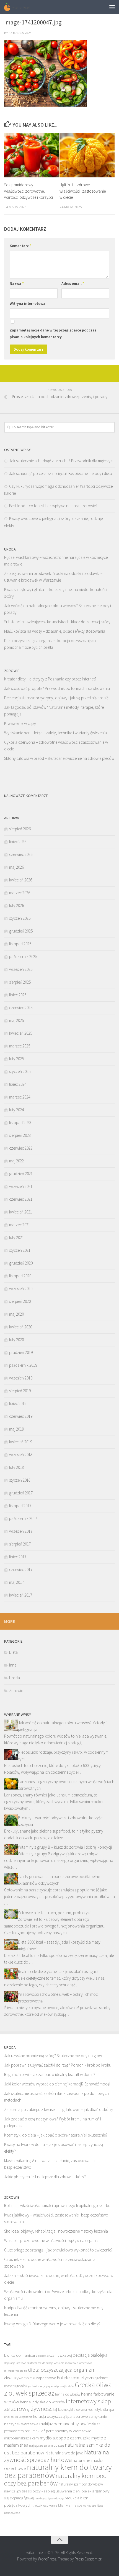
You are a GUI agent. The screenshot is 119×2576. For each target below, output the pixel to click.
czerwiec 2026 (21, 854)
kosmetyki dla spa (101, 2410)
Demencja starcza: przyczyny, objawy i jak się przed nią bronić (56, 698)
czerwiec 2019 (21, 1416)
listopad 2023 (20, 1123)
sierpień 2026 (20, 829)
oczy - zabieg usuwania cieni (56, 2491)
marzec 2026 (20, 893)
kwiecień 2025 (21, 1033)
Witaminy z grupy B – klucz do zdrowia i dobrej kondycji (65, 1847)
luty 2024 (16, 1110)
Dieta (13, 1652)
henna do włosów (68, 2394)
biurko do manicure (21, 2355)
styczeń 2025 (20, 1071)
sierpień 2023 (20, 1135)
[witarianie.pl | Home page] (22, 7)
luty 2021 (16, 1237)
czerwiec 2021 (21, 1199)
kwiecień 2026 (21, 880)
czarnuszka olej (61, 2355)
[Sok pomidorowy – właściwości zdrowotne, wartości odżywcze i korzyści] (32, 155)
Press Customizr (88, 2559)
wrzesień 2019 (21, 1378)
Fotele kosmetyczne (76, 2378)
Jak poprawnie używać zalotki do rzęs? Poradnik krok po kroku (58, 2065)
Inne (13, 1665)
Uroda (15, 1678)
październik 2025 (23, 957)
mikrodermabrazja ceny (22, 2438)
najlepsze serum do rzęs (46, 2445)
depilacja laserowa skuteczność (23, 2363)
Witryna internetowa (28, 303)
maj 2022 (16, 1161)
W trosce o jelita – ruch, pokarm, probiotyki (54, 1913)
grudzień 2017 (21, 1493)
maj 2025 (16, 1020)
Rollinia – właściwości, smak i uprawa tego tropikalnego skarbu (57, 2206)
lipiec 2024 (18, 1084)
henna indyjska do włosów (42, 2402)
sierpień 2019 (20, 1391)
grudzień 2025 (21, 931)
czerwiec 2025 (21, 1008)
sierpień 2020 (20, 1301)
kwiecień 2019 (21, 1442)
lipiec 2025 (18, 995)
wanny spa (90, 2506)
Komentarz (20, 246)
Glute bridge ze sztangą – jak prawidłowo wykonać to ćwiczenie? (58, 2250)
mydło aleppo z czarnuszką (65, 2438)
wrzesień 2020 (21, 1289)
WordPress (47, 2559)
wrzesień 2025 (21, 969)
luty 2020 (16, 1340)
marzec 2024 (20, 1097)
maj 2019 (16, 1429)
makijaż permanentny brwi (63, 2424)
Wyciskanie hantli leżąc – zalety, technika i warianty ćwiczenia (55, 733)
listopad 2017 (20, 1506)
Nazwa (17, 283)
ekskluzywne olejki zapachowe (30, 2378)
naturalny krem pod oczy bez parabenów (55, 2479)
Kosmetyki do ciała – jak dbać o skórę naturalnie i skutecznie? (56, 2135)
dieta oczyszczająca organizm (62, 2370)
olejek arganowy (95, 2491)
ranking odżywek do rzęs (49, 2498)
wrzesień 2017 (21, 1531)
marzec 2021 (20, 1225)
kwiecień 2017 (21, 1595)
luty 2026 (16, 905)
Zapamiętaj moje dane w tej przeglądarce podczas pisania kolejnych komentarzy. (53, 333)
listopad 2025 (20, 944)
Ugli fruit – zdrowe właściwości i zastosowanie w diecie (83, 191)
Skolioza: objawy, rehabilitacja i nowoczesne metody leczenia (56, 2231)
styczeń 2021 (20, 1250)
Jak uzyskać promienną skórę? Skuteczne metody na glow (53, 2056)
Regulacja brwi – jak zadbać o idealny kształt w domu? (50, 2074)
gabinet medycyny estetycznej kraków (51, 2386)
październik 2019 (23, 1365)
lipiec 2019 (18, 1403)
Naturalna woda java (64, 2453)
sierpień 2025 (20, 982)
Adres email (73, 283)
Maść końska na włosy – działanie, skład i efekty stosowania (55, 631)
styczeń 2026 (20, 918)
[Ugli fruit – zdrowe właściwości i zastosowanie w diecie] (87, 155)
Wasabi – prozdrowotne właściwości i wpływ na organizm (53, 2241)
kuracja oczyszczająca (52, 2416)
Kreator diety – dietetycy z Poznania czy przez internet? (50, 679)
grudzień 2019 (21, 1352)
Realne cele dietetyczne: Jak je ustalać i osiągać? (58, 1971)
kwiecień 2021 (21, 1212)
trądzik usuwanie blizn (49, 2505)
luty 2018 (16, 1467)
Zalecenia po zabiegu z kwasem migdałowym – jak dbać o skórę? (59, 2109)
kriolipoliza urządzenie (18, 2417)
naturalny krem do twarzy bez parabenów (58, 2471)
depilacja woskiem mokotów (59, 2363)
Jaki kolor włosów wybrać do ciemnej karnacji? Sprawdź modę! (57, 2084)
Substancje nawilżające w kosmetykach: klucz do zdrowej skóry (57, 622)
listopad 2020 (20, 1276)
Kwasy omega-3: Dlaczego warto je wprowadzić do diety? (52, 2324)
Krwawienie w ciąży (20, 723)
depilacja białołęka (90, 2355)
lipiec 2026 (18, 842)
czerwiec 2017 (21, 1570)
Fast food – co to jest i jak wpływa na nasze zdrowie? (53, 506)
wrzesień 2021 (21, 1186)
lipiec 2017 (18, 1557)
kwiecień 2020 (21, 1327)
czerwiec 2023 (21, 1148)
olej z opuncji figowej (19, 2498)
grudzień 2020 (21, 1263)
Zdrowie (16, 1691)
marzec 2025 (20, 1046)
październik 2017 (23, 1518)
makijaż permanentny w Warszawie (62, 2431)
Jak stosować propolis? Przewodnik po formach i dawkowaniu (57, 688)
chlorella (43, 2356)
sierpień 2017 (20, 1544)
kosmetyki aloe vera (73, 2410)
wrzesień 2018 (21, 1455)
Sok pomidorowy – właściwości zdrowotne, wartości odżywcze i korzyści (29, 191)
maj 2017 (16, 1582)
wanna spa (74, 2505)
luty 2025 (16, 1059)
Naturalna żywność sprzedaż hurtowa (57, 2456)
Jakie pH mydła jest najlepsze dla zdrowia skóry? (45, 2177)
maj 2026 (16, 867)
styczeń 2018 (20, 1480)
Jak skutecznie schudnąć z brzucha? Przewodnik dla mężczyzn (62, 461)
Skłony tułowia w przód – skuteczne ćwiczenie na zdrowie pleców (59, 758)
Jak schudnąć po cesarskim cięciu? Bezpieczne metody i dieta (61, 473)
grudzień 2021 (21, 1174)
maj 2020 (16, 1314)
